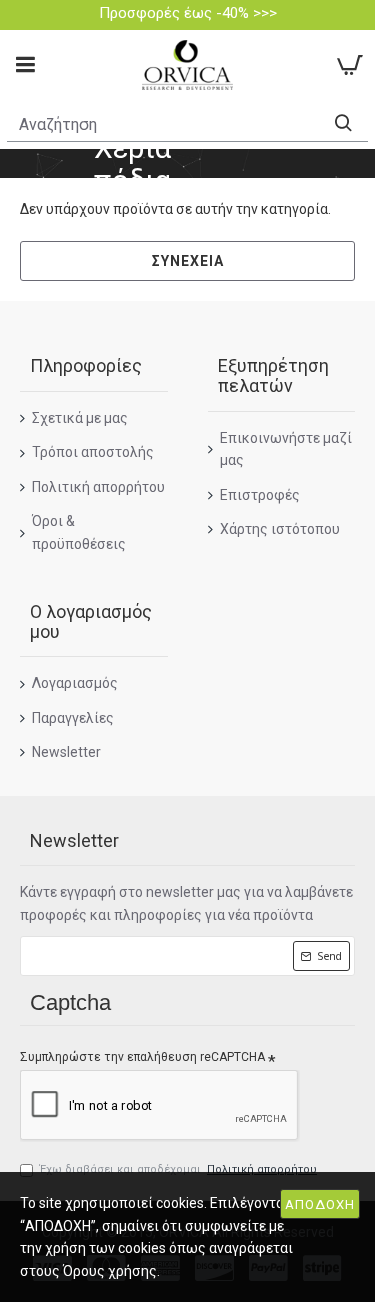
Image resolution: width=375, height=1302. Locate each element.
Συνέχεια (188, 261)
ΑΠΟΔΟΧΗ (320, 1204)
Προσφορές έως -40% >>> (188, 13)
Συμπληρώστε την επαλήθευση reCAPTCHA (142, 1057)
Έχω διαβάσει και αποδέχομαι (178, 1169)
